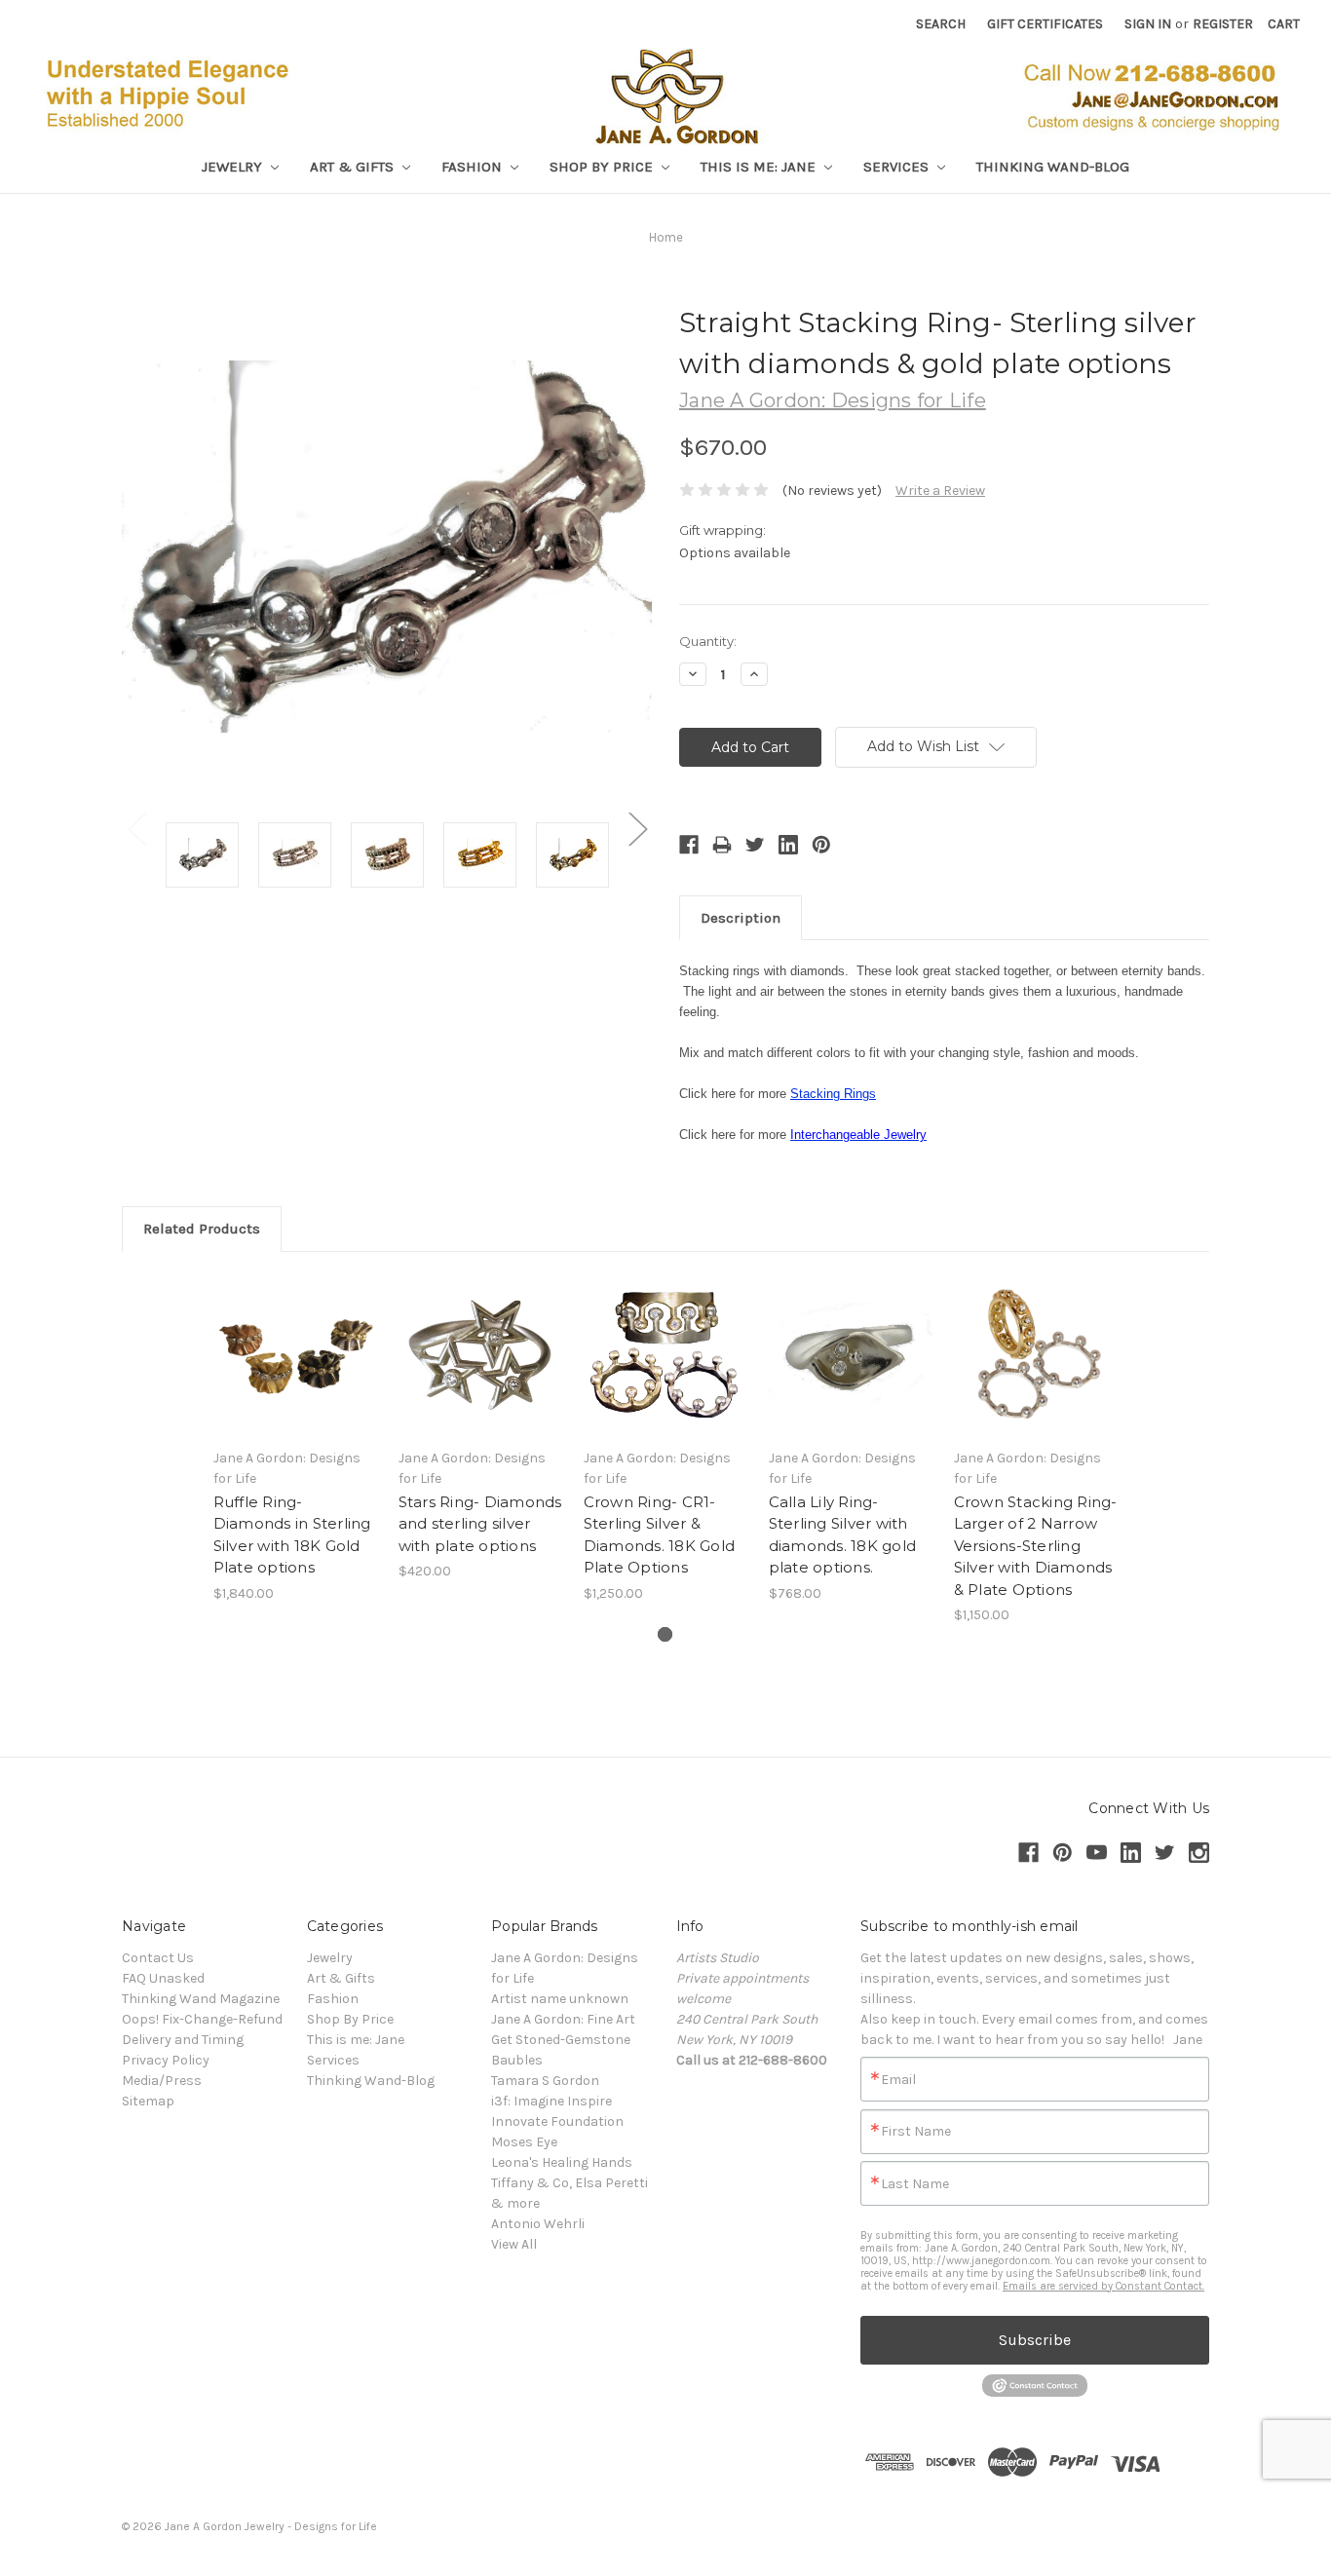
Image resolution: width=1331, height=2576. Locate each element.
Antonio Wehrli (538, 2224)
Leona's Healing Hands (562, 2162)
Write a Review (940, 491)
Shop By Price (603, 167)
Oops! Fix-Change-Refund (202, 2019)
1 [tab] (665, 1634)
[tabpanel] (295, 1438)
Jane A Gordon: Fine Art (563, 2019)
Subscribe (1035, 2340)
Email (898, 2080)
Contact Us (158, 1958)
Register (1223, 24)
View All (514, 2244)
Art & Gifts (354, 167)
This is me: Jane (760, 167)
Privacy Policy (166, 2060)
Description (741, 918)
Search (941, 24)
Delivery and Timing (183, 2040)
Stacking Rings (833, 1094)
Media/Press (162, 2081)
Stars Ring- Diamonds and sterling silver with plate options (480, 1524)
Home (666, 237)
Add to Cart (851, 1372)
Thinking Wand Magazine (201, 1999)
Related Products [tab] (202, 1229)
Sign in (1148, 24)
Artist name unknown (560, 1999)
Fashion (474, 167)
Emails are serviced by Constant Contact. (1103, 2286)
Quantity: (708, 641)
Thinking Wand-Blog (1053, 167)
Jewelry (234, 167)
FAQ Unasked (163, 1978)
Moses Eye (524, 2142)
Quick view (295, 1338)
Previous (136, 829)
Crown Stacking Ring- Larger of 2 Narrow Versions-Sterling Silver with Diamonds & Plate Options (1036, 1546)
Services (898, 167)
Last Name (915, 2184)
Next (637, 829)
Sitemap (148, 2101)
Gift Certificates (1045, 24)
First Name (916, 2132)
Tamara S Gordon (545, 2081)
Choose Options (295, 1372)
